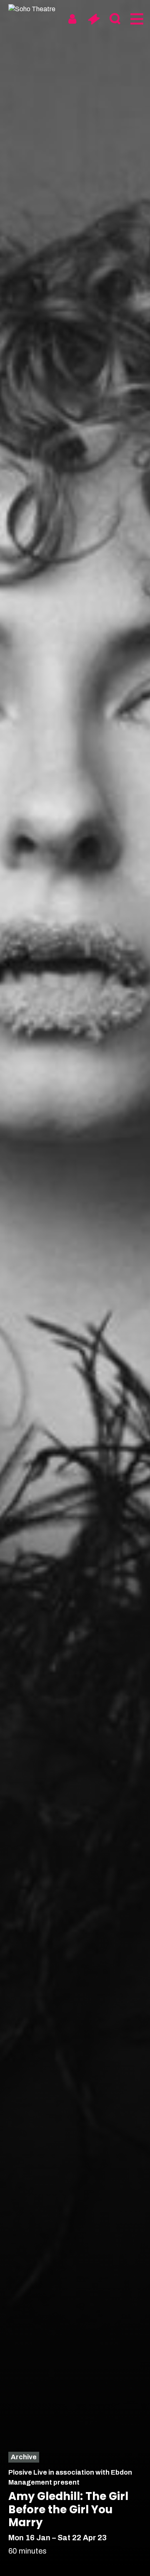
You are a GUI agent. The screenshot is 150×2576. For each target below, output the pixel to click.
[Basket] (94, 19)
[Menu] (136, 19)
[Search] (115, 19)
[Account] (72, 19)
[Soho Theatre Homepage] (40, 9)
